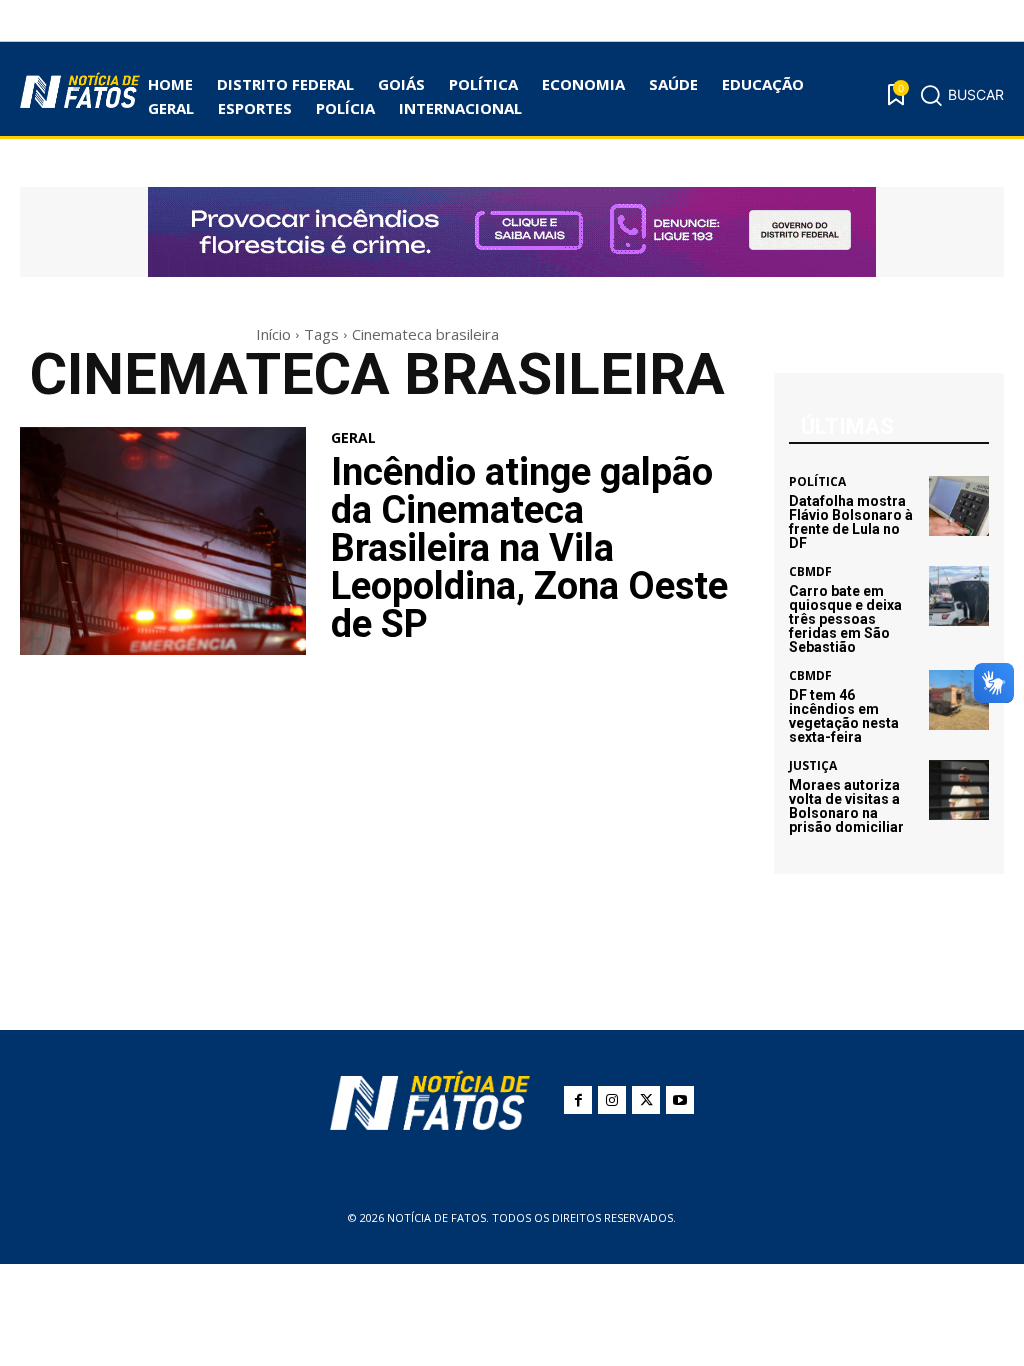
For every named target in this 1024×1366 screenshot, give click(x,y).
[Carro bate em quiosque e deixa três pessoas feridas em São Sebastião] (959, 596)
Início (273, 334)
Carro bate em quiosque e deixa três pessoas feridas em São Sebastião (845, 619)
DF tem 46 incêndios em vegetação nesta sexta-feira (844, 716)
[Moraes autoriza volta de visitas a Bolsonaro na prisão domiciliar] (959, 790)
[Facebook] (578, 1100)
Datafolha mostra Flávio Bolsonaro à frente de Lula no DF (851, 522)
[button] (961, 95)
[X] (646, 1100)
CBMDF (810, 572)
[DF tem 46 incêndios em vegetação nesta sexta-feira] (959, 700)
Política (817, 482)
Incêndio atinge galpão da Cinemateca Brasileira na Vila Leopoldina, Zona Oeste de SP (529, 548)
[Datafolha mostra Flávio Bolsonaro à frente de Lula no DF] (959, 506)
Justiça (813, 766)
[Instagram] (612, 1100)
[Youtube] (680, 1100)
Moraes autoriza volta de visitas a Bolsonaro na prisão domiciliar (846, 806)
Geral (353, 438)
